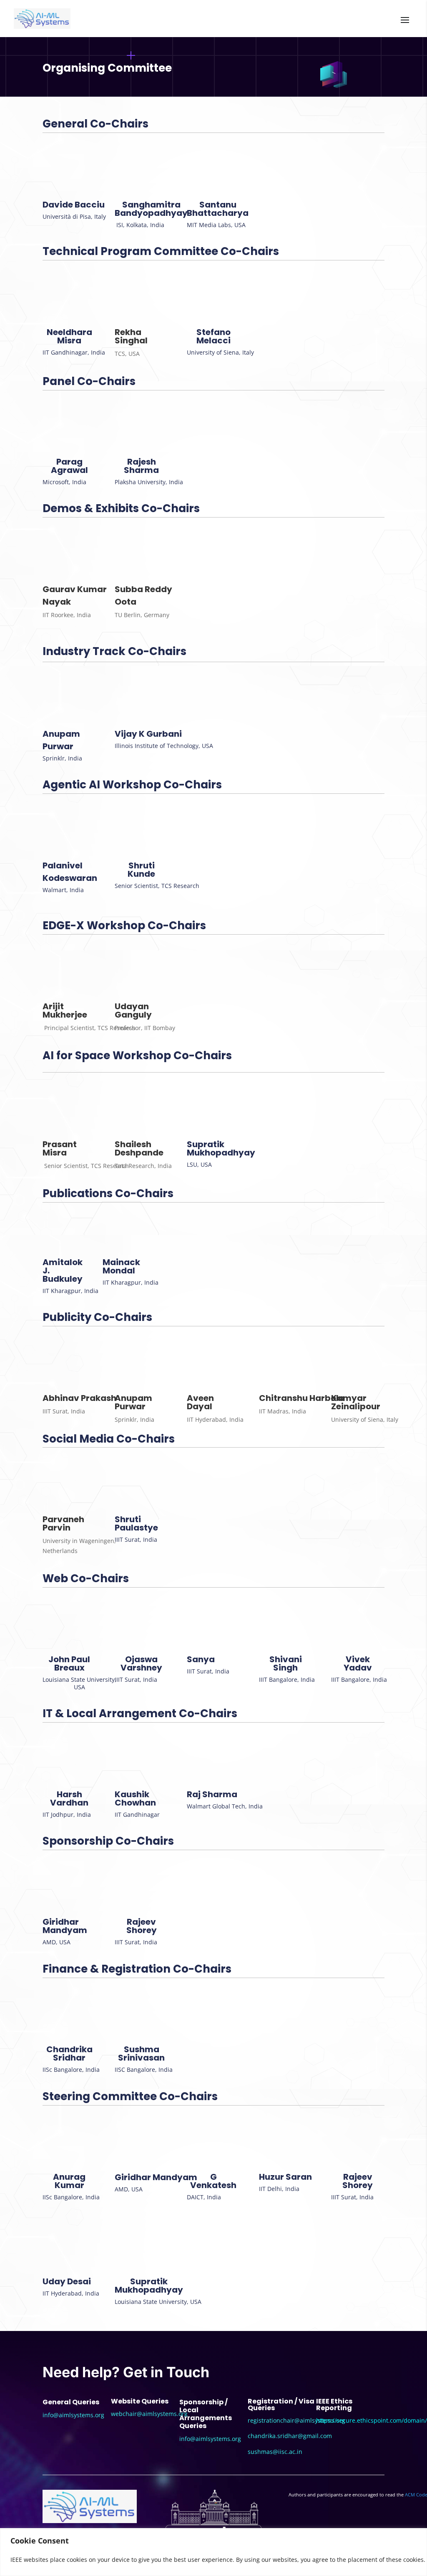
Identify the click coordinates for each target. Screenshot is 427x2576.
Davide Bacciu (74, 205)
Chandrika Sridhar (69, 2053)
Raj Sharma (212, 1794)
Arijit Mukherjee (65, 1010)
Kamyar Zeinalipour (356, 1402)
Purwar (58, 746)
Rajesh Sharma (141, 466)
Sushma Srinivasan (141, 2053)
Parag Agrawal (69, 466)
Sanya (201, 1659)
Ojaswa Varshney (141, 1663)
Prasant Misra (60, 1148)
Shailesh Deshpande (139, 1148)
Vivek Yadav (358, 1663)
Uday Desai (67, 2281)
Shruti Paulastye (136, 1523)
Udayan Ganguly (133, 1010)
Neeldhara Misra (69, 336)
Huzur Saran (285, 2177)
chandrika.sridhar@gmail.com (290, 2436)
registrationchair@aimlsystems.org (296, 2420)
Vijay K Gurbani (148, 734)
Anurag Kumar (69, 2181)
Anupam (61, 734)
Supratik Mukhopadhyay (221, 1148)
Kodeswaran (70, 878)
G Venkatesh (213, 2181)
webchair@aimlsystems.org (149, 2414)
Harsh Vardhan (69, 1798)
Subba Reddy (143, 589)
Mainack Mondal (121, 1266)
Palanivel (63, 865)
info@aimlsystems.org (73, 2415)
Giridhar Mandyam (65, 1926)
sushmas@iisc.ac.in (275, 2452)
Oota (126, 602)
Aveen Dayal (200, 1402)
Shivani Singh (286, 1663)
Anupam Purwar (133, 1402)
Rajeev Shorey (142, 1926)
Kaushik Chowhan (135, 1798)
